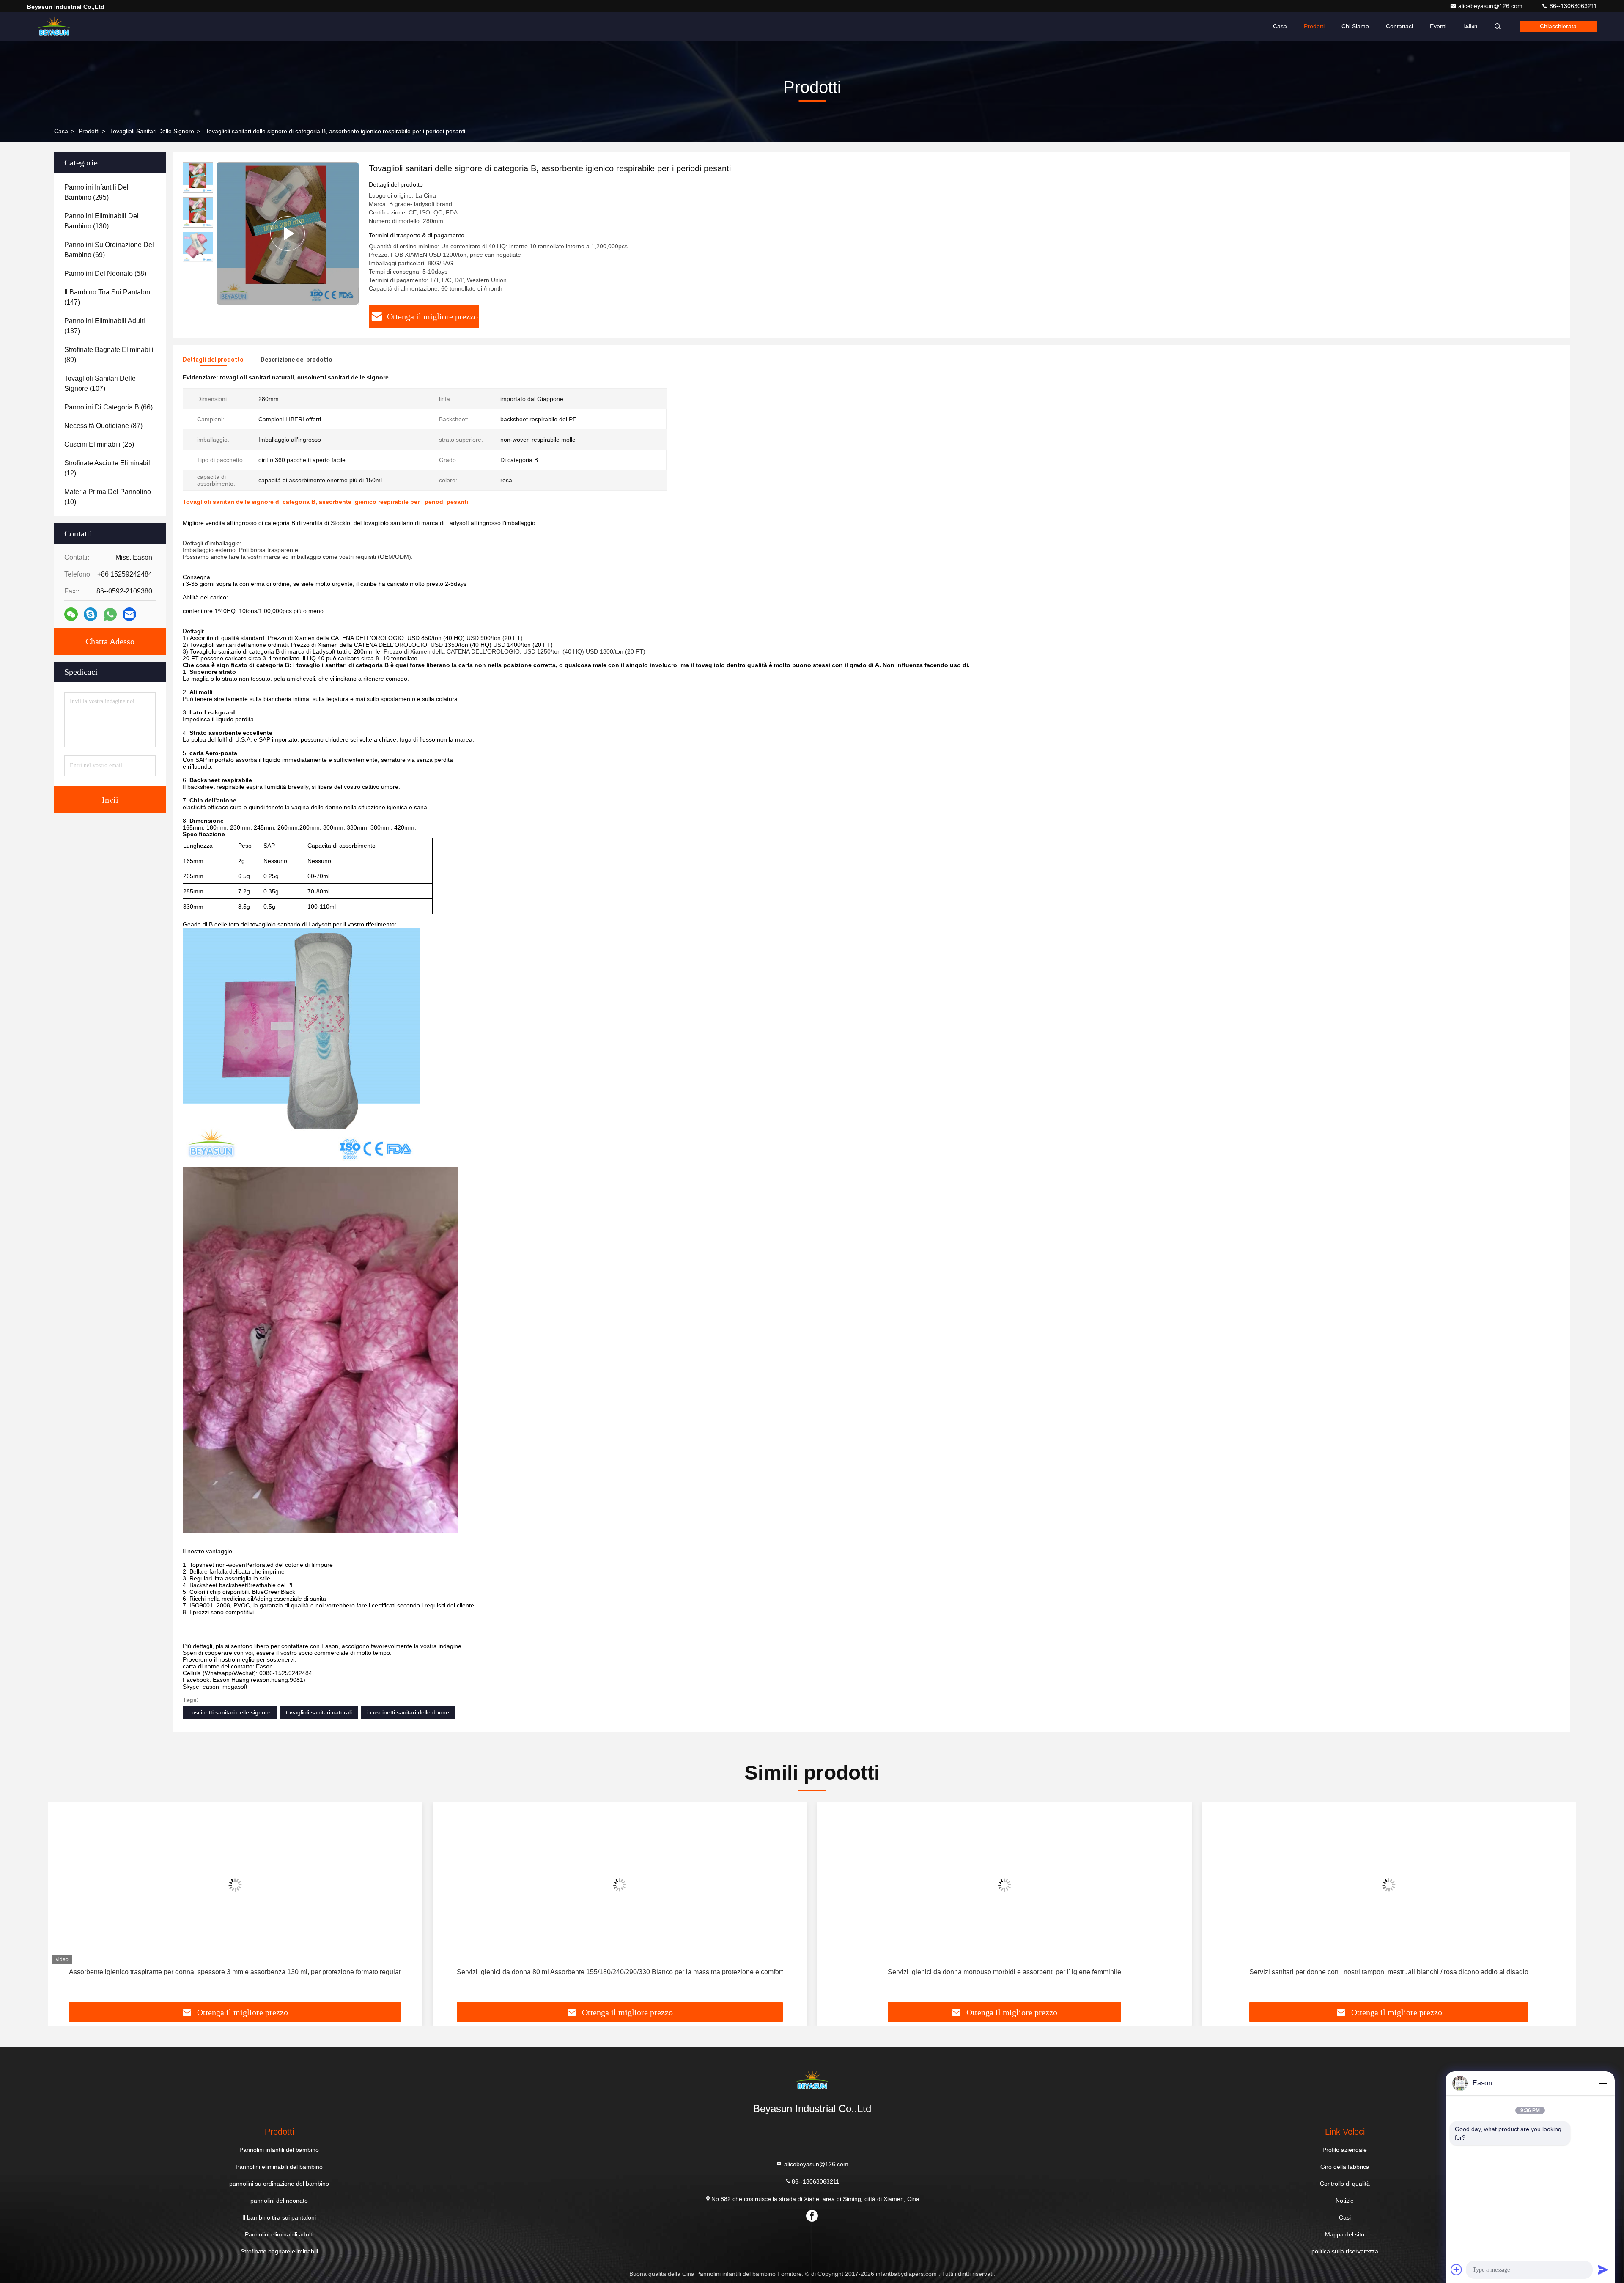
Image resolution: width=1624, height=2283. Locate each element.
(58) (105, 273)
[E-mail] (129, 614)
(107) (100, 383)
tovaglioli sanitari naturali (319, 1712)
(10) (108, 497)
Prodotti (1314, 26)
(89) (109, 355)
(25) (99, 444)
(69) (109, 250)
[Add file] (1457, 2269)
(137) (105, 326)
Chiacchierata (1558, 26)
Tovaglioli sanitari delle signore (152, 131)
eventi (1438, 26)
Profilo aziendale (1345, 2150)
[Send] (1603, 2269)
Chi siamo (1355, 26)
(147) (108, 297)
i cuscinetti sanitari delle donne (408, 1712)
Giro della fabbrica (1345, 2167)
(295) (96, 192)
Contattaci (1399, 26)
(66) (108, 407)
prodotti (89, 131)
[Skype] (91, 614)
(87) (103, 426)
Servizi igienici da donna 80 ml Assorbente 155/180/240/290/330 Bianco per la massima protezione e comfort (235, 1972)
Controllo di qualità (1345, 2184)
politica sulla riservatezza (1345, 2251)
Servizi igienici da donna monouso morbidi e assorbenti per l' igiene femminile (620, 1972)
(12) (108, 468)
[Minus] (1603, 2083)
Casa (1280, 26)
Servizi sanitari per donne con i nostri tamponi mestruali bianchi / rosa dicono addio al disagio (1004, 1972)
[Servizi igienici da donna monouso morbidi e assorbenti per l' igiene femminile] (620, 1885)
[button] (63, 1905)
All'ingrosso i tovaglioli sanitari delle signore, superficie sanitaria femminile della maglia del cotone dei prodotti (1389, 1972)
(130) (101, 221)
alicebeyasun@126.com (1491, 6)
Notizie (1345, 2201)
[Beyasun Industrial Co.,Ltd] (54, 26)
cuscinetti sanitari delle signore (230, 1712)
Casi (1345, 2217)
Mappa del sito (1345, 2234)
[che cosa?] (110, 614)
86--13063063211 (1572, 6)
